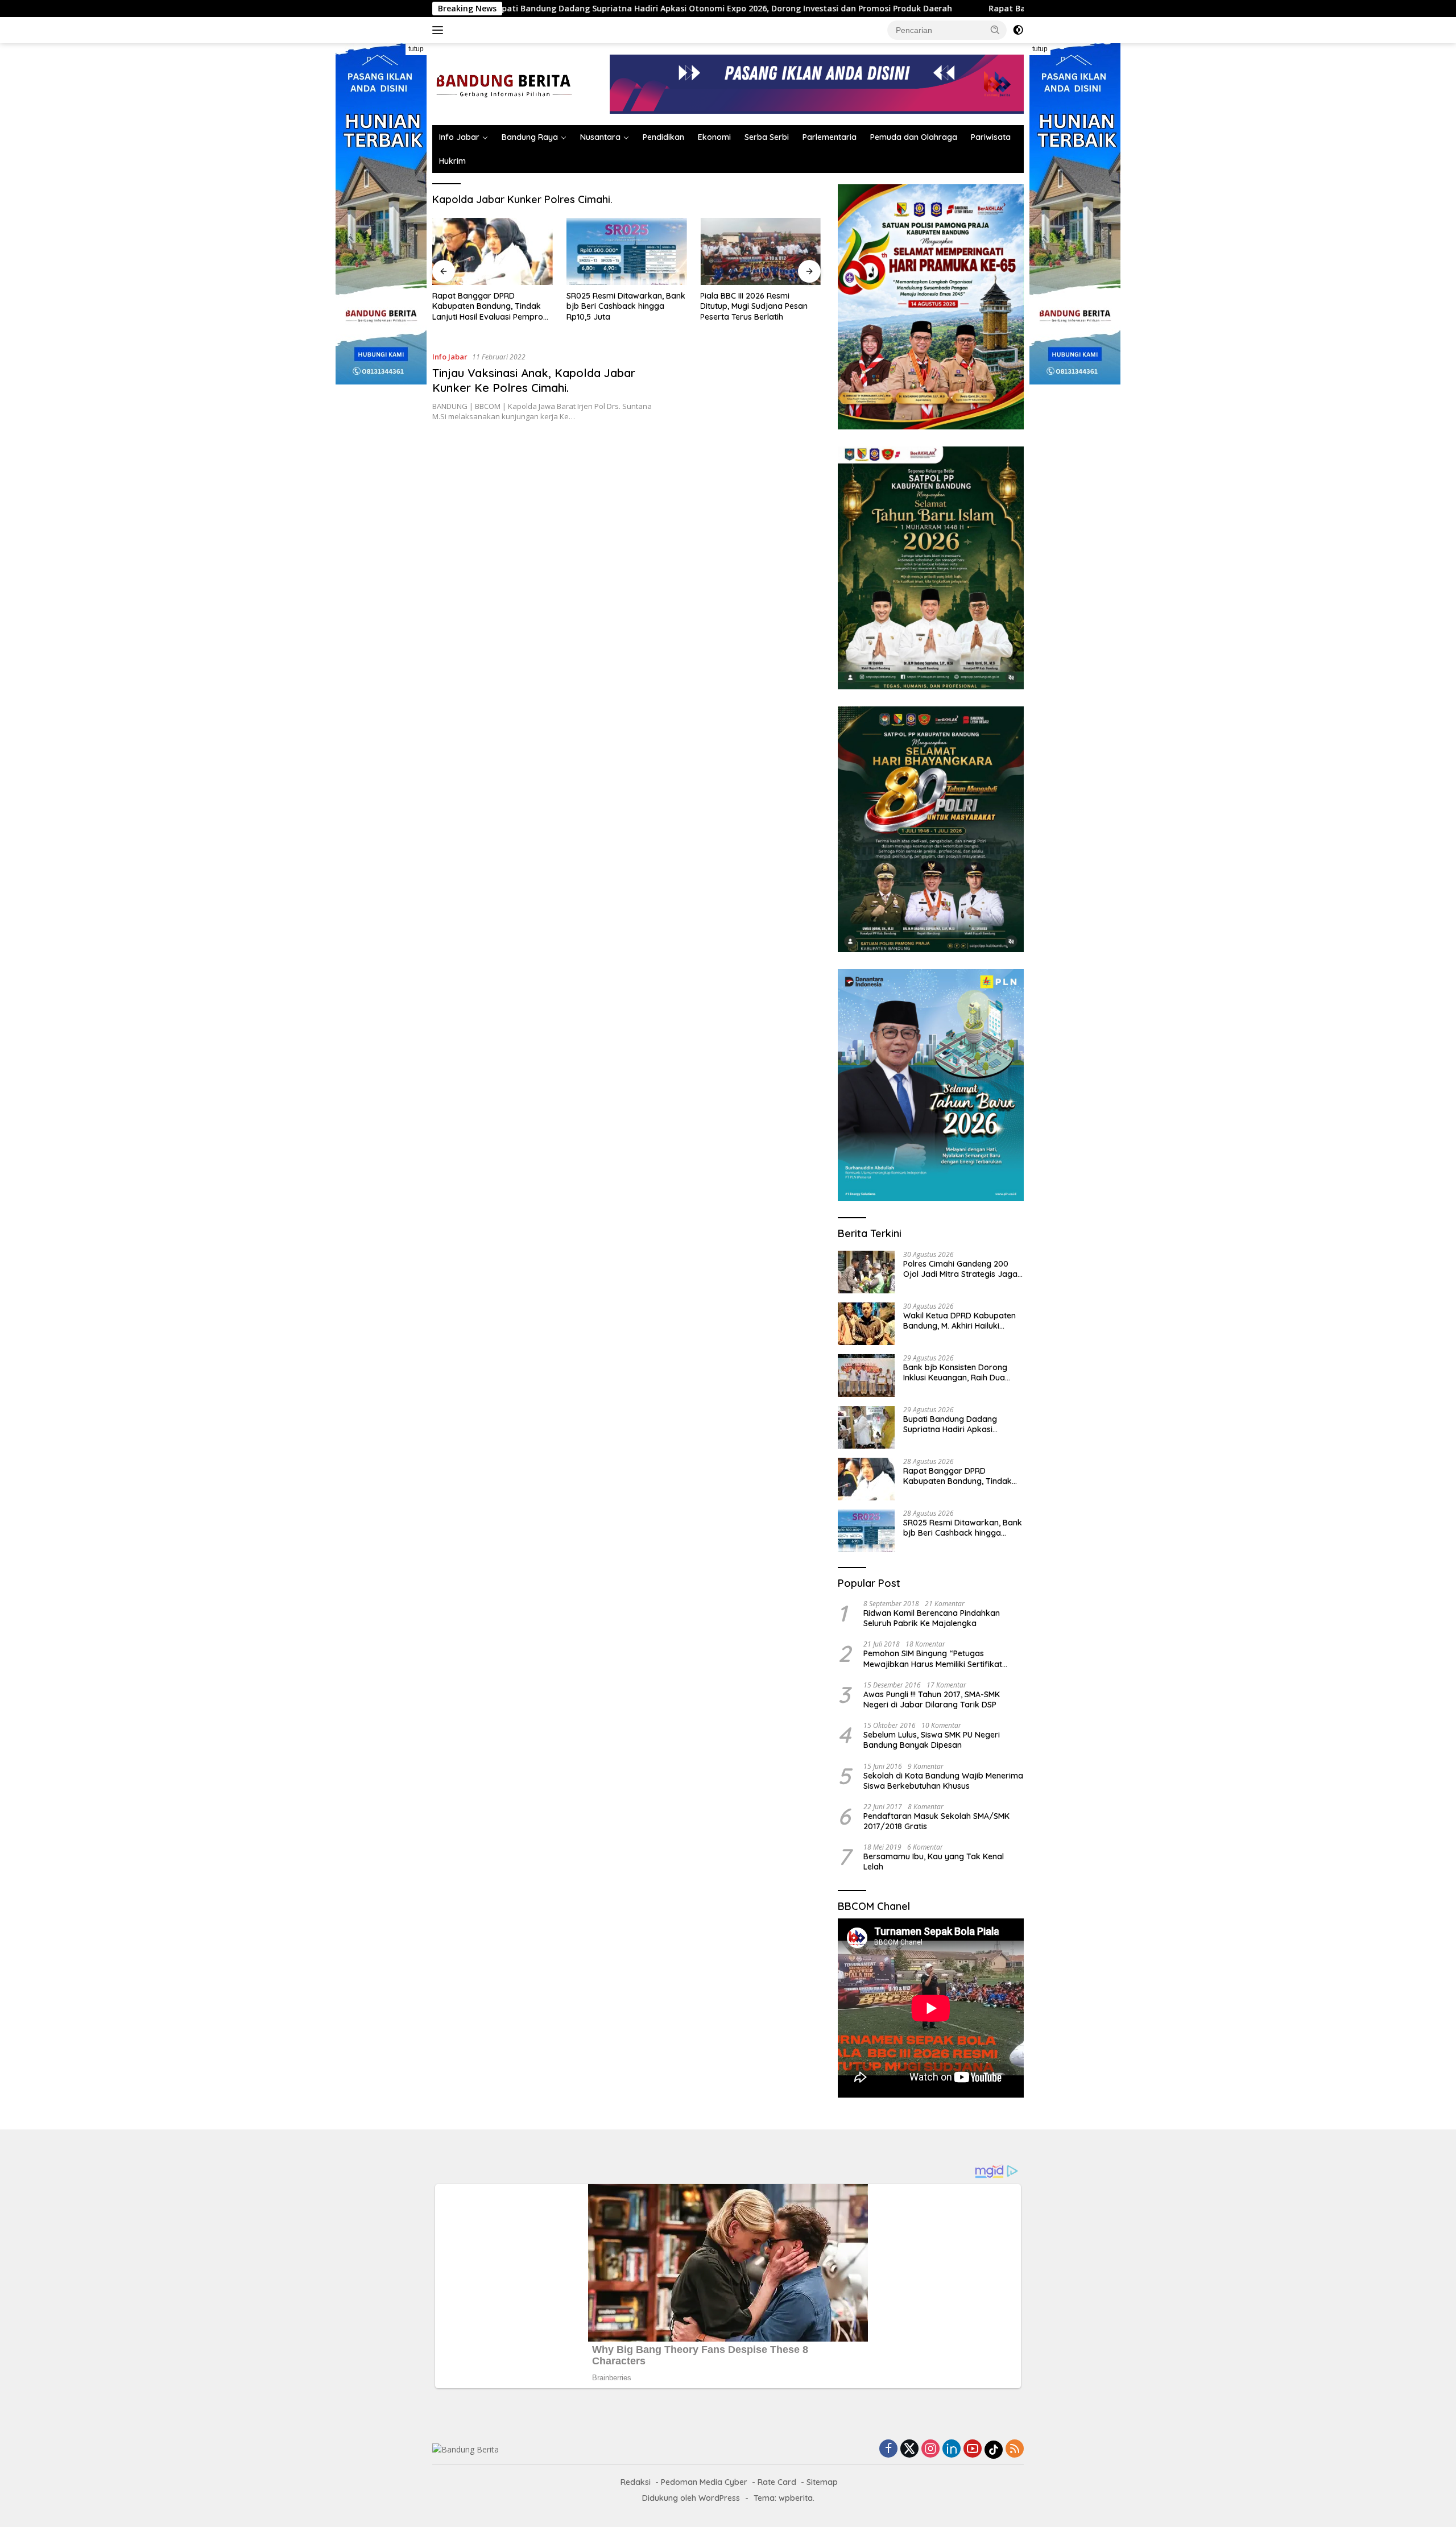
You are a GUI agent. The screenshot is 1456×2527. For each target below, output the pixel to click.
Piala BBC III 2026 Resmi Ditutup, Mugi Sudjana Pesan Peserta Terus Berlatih (754, 306)
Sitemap (822, 2482)
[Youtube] (973, 2449)
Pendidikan (663, 137)
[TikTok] (994, 2450)
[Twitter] (909, 2449)
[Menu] (440, 30)
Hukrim (452, 161)
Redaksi (636, 2482)
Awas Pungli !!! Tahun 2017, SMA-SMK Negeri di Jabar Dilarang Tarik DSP (932, 1699)
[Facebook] (888, 2449)
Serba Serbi (767, 137)
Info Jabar (459, 137)
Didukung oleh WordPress (691, 2498)
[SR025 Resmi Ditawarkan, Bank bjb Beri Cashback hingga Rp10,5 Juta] (627, 252)
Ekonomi (714, 137)
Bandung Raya (530, 137)
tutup (416, 49)
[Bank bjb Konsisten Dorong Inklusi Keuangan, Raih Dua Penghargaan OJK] (866, 1376)
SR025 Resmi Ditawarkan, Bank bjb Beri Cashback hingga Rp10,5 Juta (626, 306)
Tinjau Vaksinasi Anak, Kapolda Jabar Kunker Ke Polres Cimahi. (534, 380)
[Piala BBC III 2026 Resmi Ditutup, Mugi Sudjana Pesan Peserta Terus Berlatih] (760, 252)
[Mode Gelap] (1018, 30)
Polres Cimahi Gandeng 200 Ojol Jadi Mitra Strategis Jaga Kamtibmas (960, 1269)
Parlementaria (830, 137)
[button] (995, 30)
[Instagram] (930, 2449)
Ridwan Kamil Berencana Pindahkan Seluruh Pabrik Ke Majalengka (932, 1618)
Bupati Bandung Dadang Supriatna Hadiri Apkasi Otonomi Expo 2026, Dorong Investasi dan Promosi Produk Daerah (564, 9)
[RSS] (1015, 2449)
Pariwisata (991, 137)
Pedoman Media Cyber (704, 2482)
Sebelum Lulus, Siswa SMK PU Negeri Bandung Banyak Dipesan (932, 1740)
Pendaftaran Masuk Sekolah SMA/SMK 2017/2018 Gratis (936, 1821)
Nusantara (600, 137)
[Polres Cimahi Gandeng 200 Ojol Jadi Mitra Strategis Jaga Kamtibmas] (866, 1272)
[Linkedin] (952, 2449)
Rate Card (777, 2482)
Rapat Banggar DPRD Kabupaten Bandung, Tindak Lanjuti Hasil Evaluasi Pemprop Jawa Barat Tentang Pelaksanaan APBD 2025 (490, 306)
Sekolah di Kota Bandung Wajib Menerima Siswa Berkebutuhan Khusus (943, 1781)
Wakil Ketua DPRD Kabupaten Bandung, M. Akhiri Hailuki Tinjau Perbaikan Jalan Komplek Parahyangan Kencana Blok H (959, 1321)
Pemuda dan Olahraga (914, 137)
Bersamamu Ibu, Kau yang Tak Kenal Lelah (934, 1862)
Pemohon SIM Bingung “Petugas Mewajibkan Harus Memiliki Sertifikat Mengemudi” (933, 1659)
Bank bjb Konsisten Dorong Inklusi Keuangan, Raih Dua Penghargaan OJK (955, 1372)
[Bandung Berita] (502, 83)
